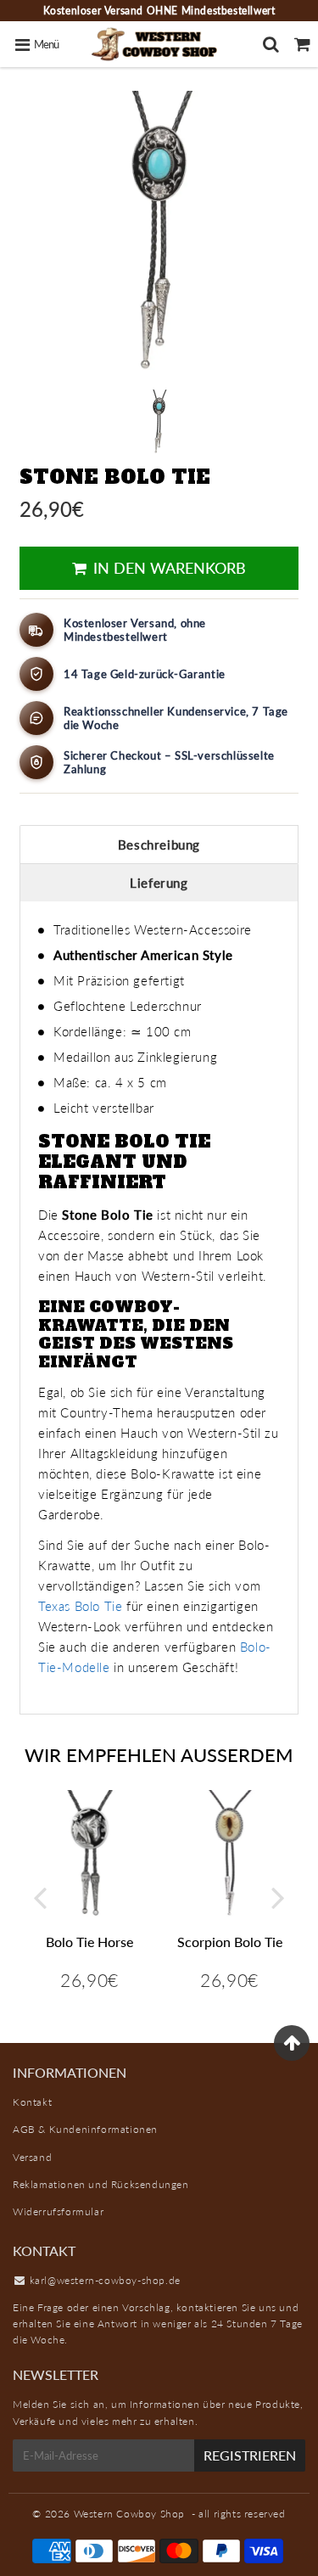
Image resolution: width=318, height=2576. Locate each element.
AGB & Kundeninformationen (85, 2129)
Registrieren (250, 2455)
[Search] (271, 44)
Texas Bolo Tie (80, 1606)
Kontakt (32, 2102)
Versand (32, 2157)
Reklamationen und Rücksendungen (101, 2184)
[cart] (302, 44)
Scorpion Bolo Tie (230, 1942)
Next (278, 1897)
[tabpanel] (159, 421)
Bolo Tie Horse (89, 1942)
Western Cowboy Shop (129, 2514)
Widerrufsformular (58, 2211)
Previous (40, 1897)
